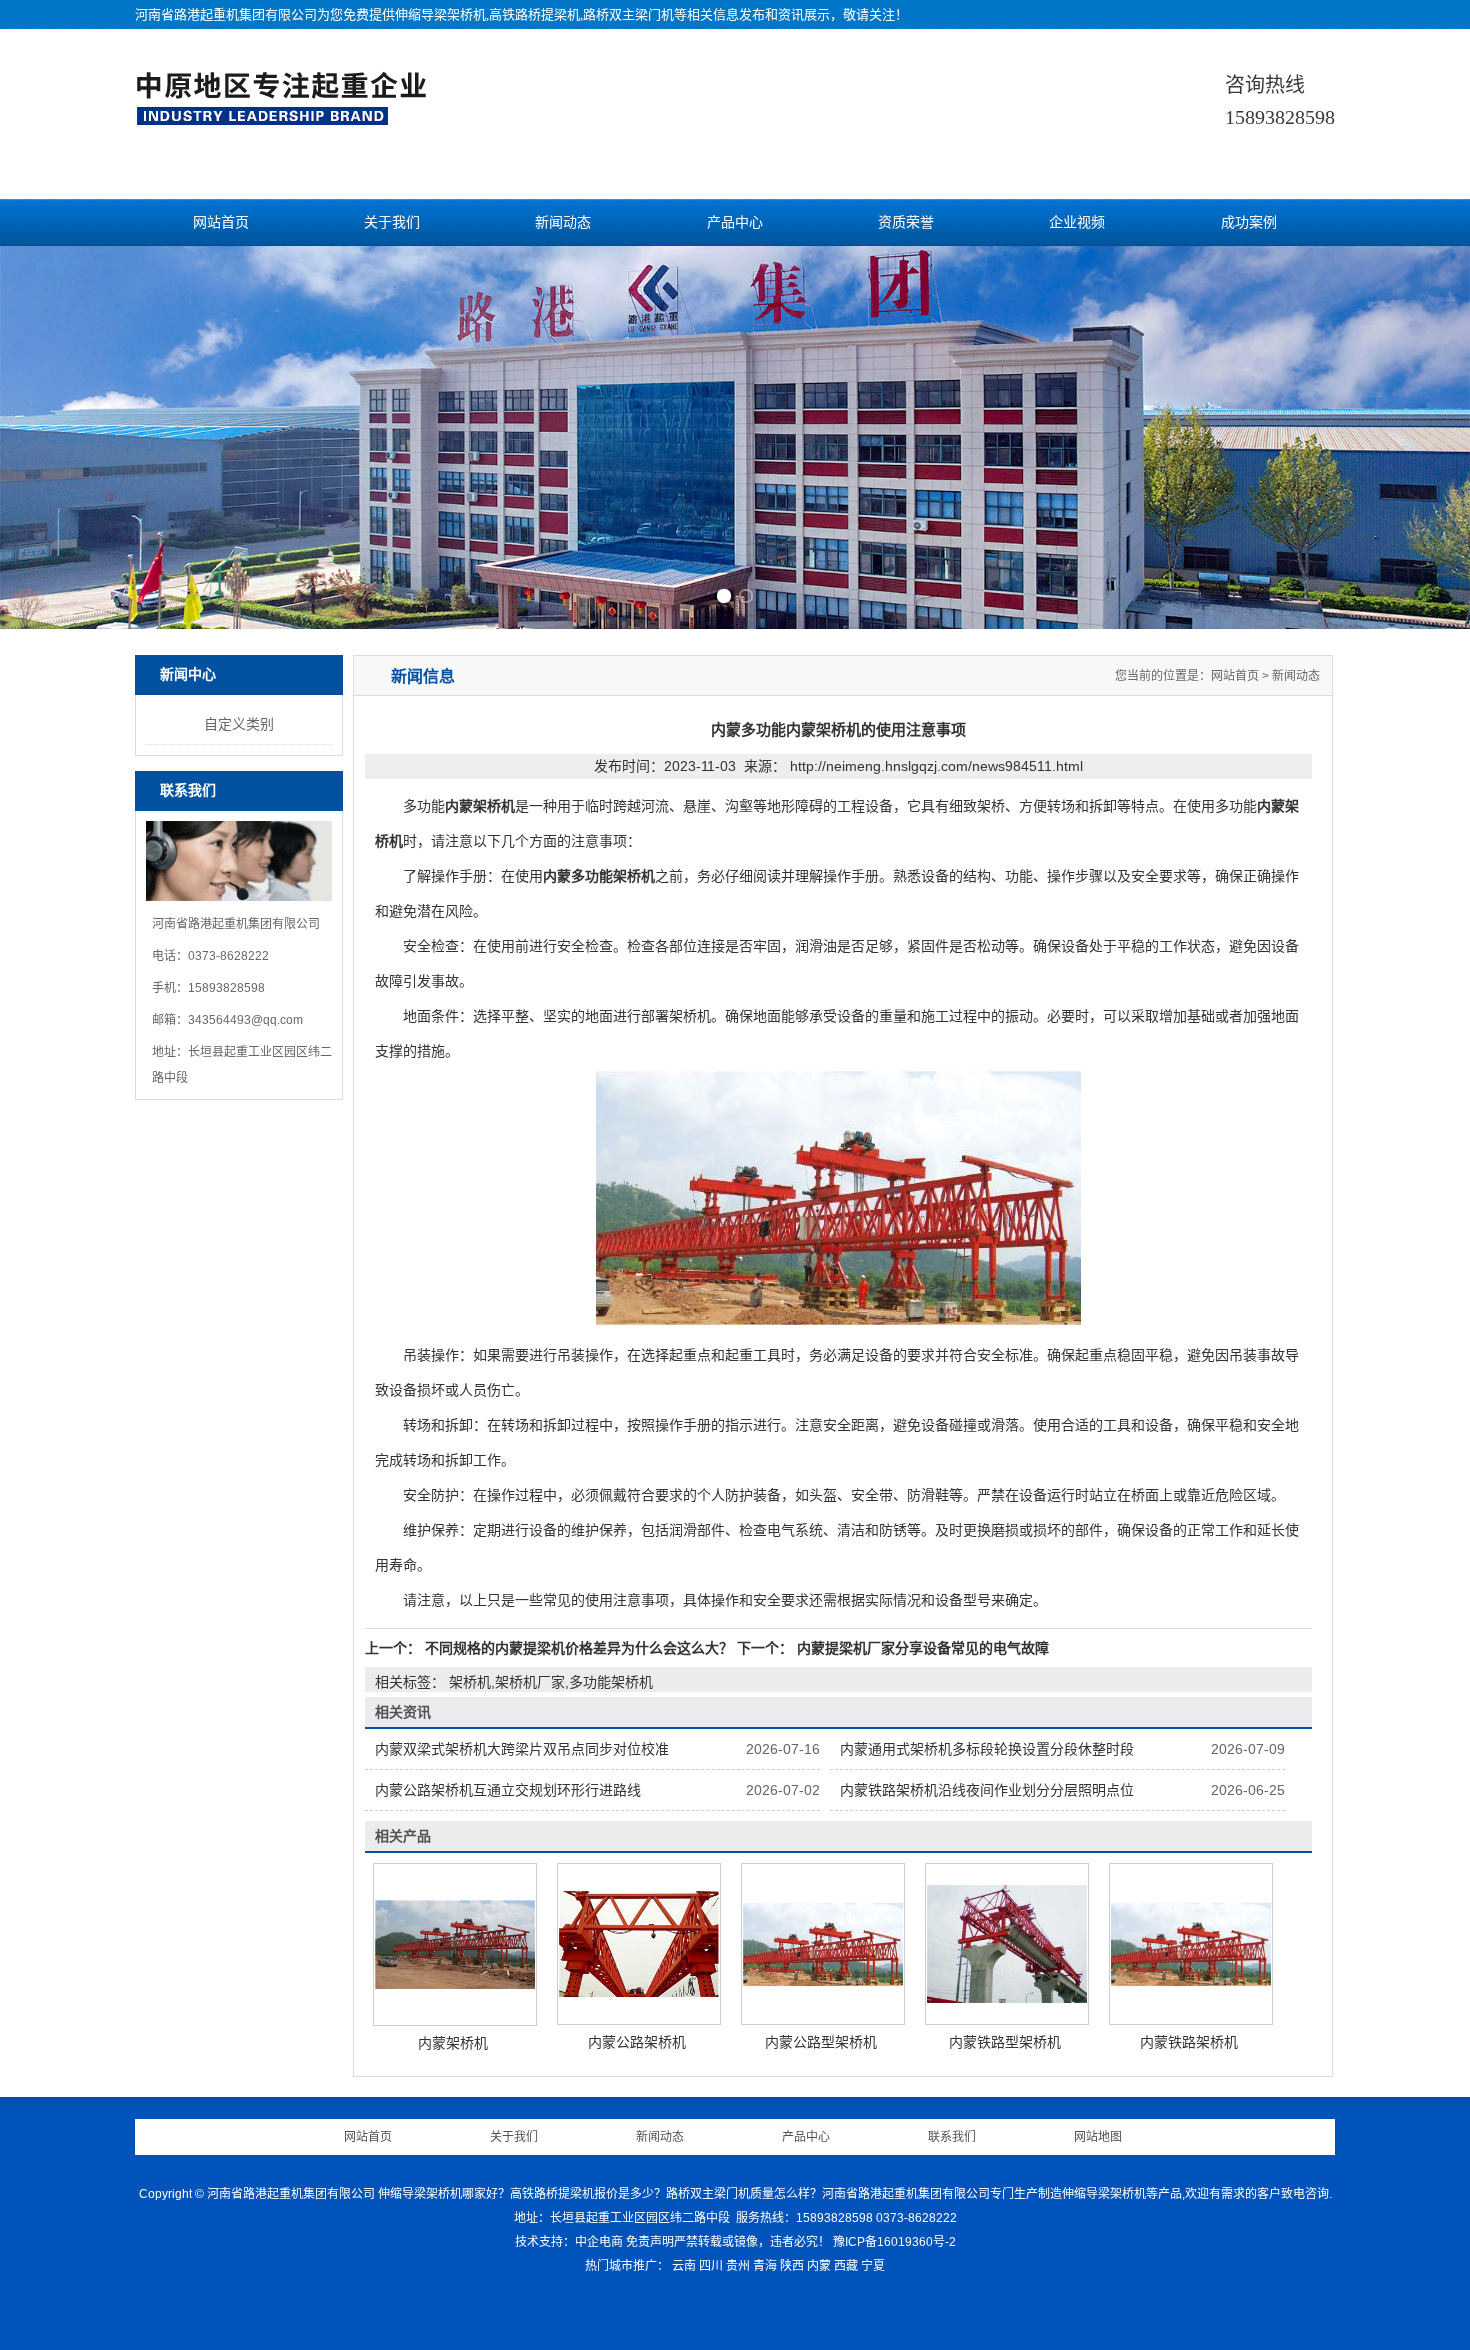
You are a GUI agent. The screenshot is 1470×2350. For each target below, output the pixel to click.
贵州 (738, 2266)
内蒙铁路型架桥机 (1005, 2042)
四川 (711, 2266)
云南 (684, 2266)
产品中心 (735, 222)
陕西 (792, 2266)
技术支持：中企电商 (569, 2242)
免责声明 (650, 2242)
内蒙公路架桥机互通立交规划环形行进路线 (508, 1790)
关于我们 (392, 222)
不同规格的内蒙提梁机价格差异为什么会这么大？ (579, 1648)
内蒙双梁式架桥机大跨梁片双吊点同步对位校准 (522, 1749)
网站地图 (1098, 2137)
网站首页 (221, 222)
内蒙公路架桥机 (637, 2042)
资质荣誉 (906, 222)
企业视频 (1077, 222)
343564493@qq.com (245, 1020)
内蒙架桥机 (453, 2043)
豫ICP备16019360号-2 (894, 2242)
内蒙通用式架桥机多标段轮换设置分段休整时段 (987, 1749)
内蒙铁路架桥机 (1189, 2042)
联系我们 (952, 2137)
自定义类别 (239, 724)
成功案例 (1249, 222)
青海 (765, 2266)
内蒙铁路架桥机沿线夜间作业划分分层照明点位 (987, 1790)
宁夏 (873, 2266)
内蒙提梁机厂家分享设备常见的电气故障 (921, 1648)
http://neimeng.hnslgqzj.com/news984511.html (936, 766)
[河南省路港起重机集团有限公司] (286, 116)
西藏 (846, 2266)
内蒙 (819, 2266)
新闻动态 (563, 222)
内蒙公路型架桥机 (821, 2042)
